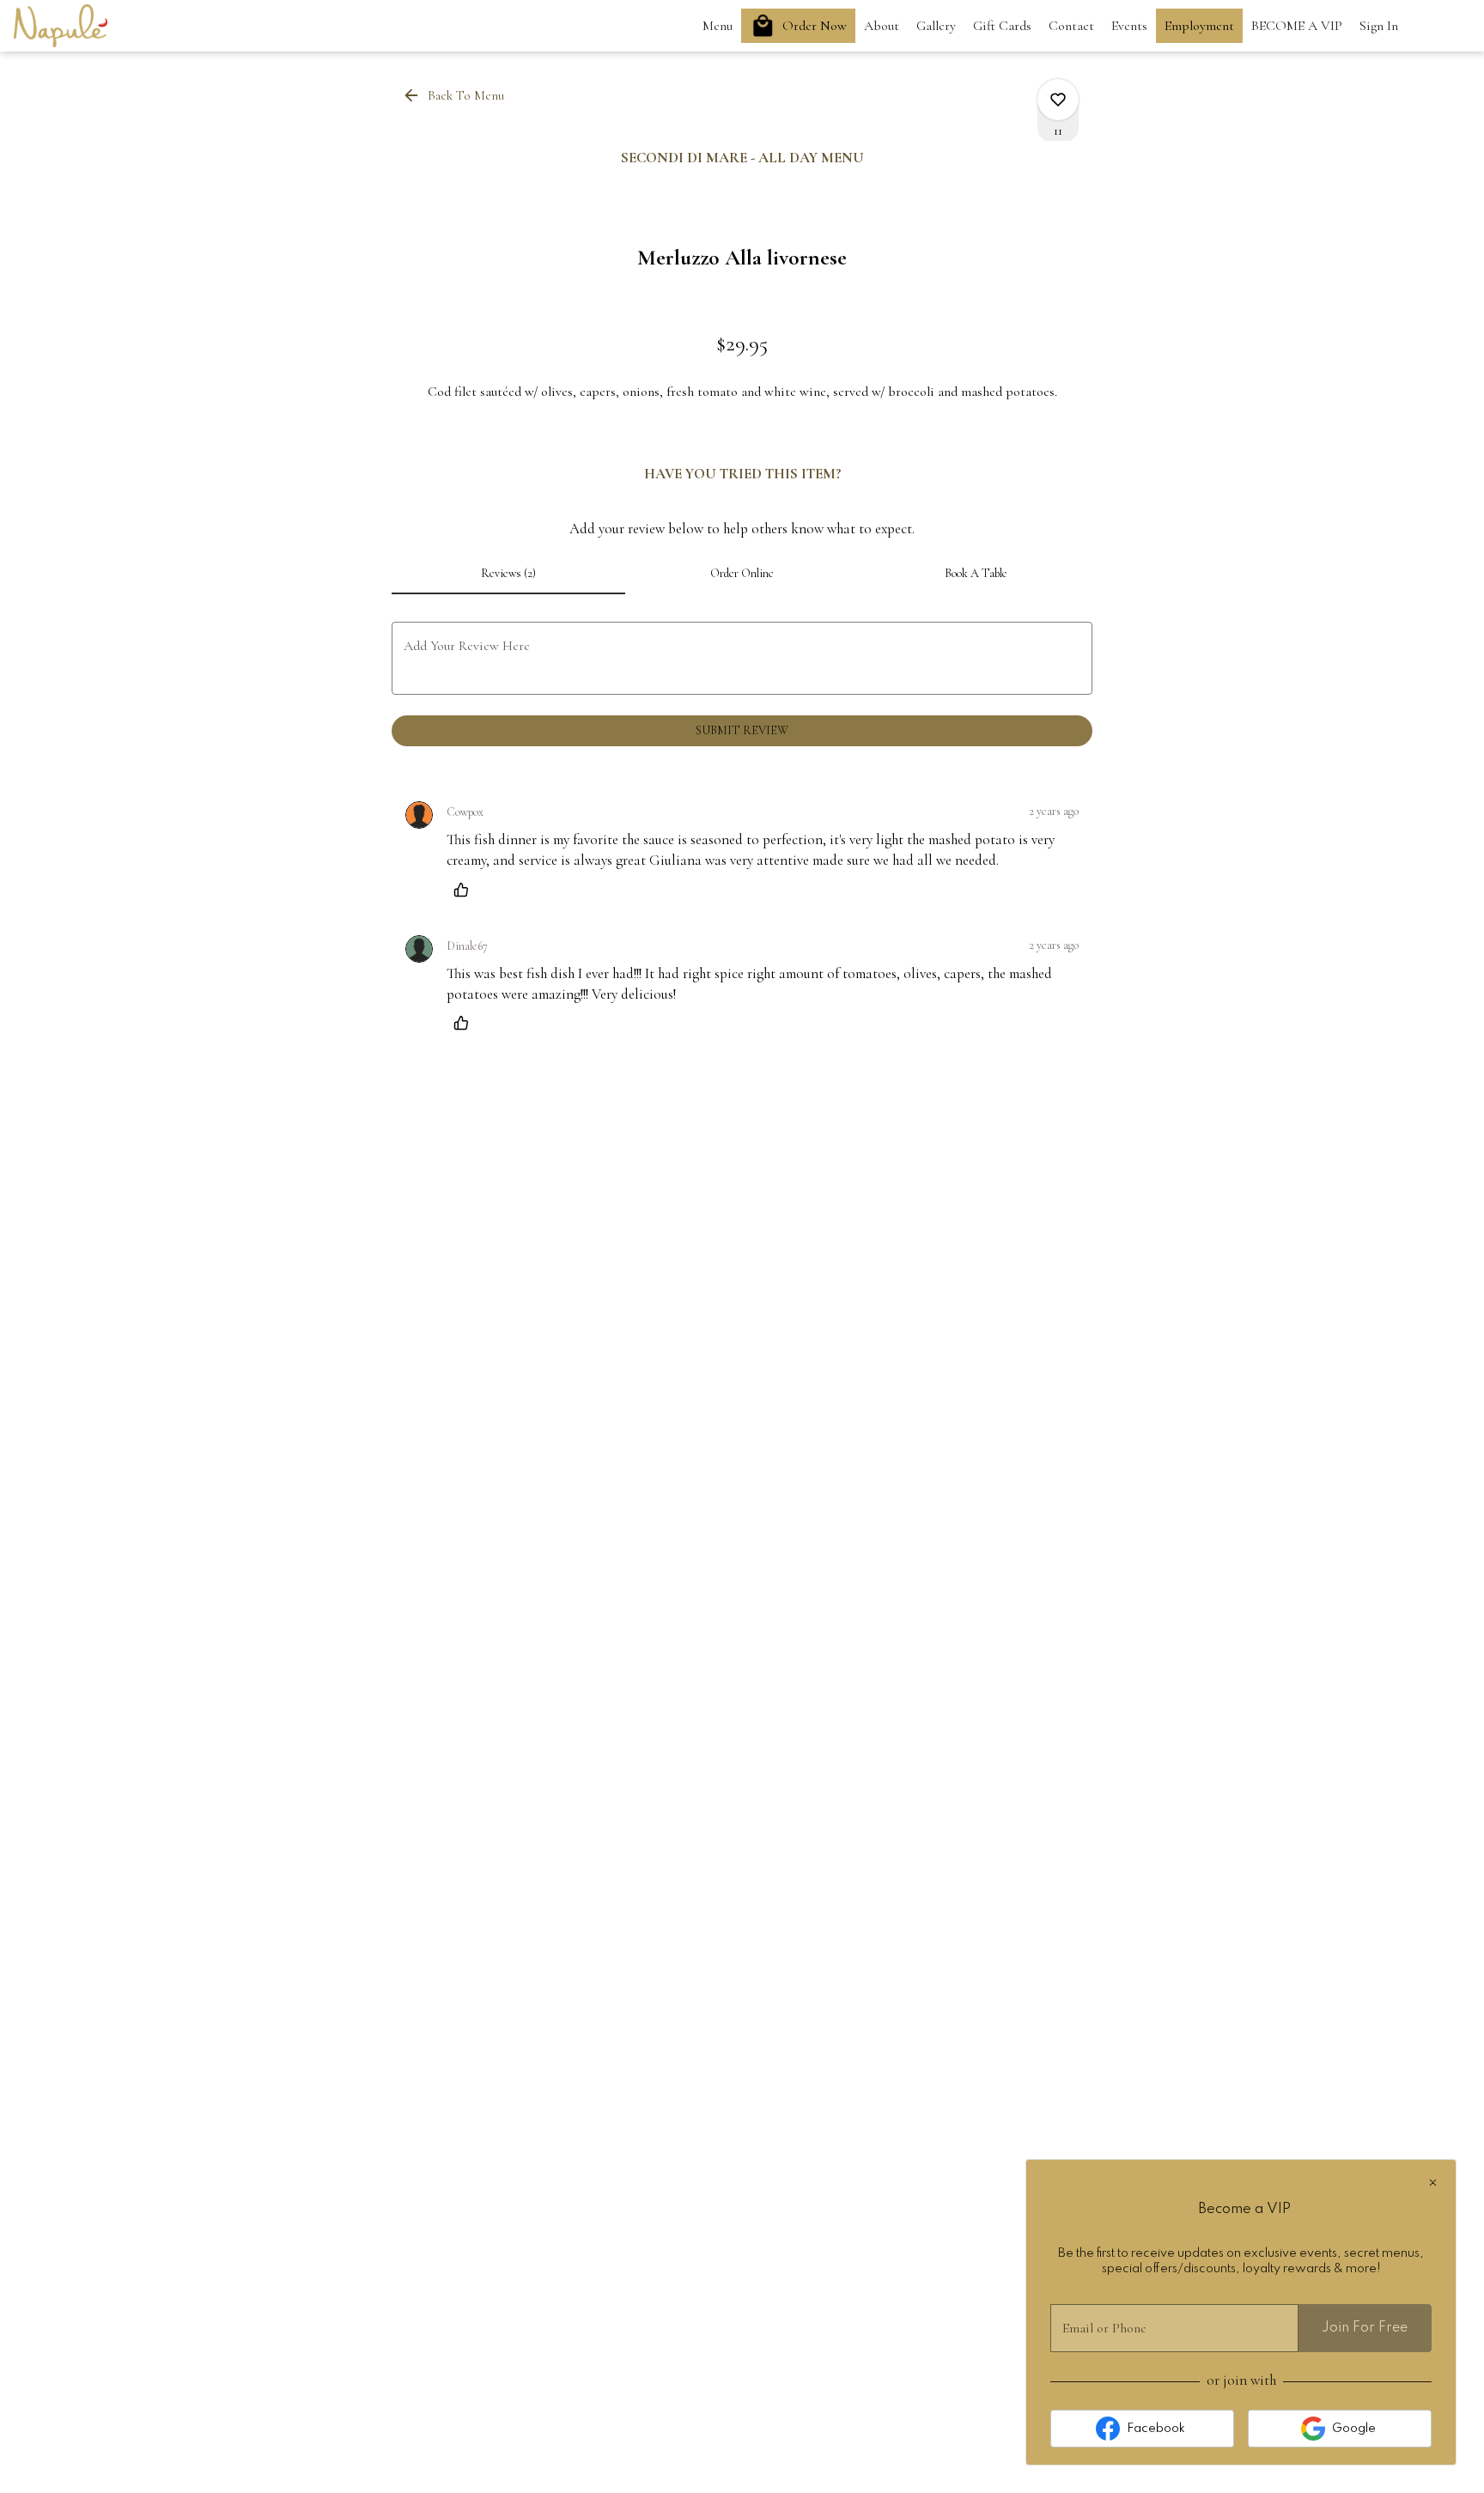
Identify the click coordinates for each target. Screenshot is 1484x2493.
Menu (718, 26)
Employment (1199, 26)
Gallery (936, 26)
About (882, 26)
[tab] (508, 574)
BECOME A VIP (1297, 26)
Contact (1071, 26)
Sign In (1379, 26)
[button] (455, 95)
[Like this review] (465, 890)
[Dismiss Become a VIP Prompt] (1433, 2183)
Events (1129, 26)
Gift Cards (1002, 26)
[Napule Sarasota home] (91, 26)
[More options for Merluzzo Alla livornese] (1058, 100)
